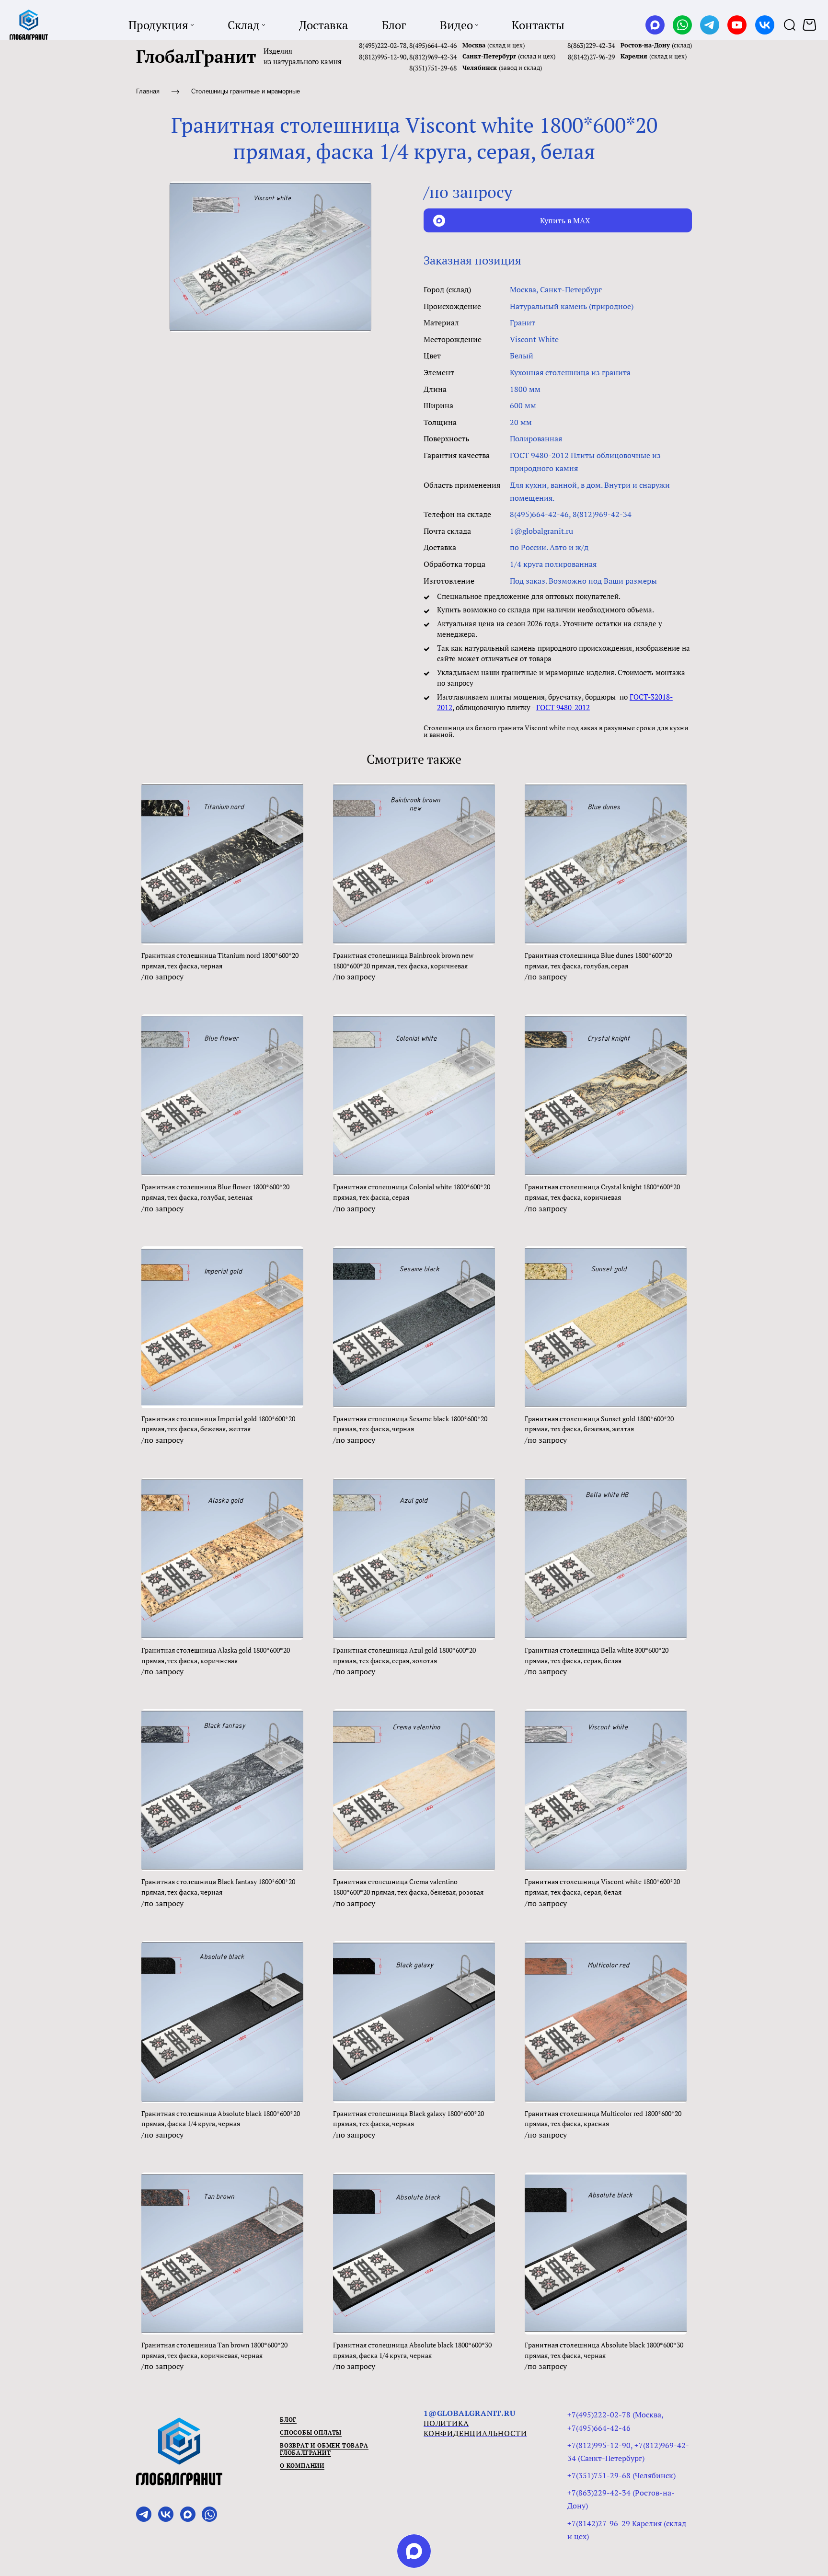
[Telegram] (710, 25)
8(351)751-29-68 (433, 68)
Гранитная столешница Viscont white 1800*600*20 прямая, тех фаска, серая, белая (602, 1887)
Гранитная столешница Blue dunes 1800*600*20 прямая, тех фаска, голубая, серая (598, 960)
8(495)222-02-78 (383, 45)
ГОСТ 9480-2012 (563, 707)
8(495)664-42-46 (433, 45)
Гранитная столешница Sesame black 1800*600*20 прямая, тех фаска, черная (410, 1424)
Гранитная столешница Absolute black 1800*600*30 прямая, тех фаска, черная (604, 2350)
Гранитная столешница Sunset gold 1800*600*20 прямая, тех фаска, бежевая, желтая (599, 1424)
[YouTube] (737, 25)
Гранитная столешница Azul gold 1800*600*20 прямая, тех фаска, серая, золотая (404, 1655)
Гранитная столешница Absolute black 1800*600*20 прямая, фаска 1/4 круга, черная (221, 2119)
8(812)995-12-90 (383, 57)
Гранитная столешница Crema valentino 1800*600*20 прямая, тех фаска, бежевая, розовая (408, 1887)
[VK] (765, 25)
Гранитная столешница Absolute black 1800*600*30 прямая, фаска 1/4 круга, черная (412, 2350)
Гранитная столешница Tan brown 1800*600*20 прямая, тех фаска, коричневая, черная (214, 2350)
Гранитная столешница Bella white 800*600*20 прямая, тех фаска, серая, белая (597, 1655)
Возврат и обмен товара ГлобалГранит (324, 2449)
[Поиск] (790, 25)
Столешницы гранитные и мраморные (246, 91)
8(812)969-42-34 (433, 57)
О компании (302, 2466)
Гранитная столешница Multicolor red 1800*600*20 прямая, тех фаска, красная (603, 2119)
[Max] (655, 25)
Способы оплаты (311, 2432)
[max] (414, 2551)
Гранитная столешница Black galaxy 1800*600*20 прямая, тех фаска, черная (408, 2119)
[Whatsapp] (682, 25)
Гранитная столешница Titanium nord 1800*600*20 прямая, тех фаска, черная (220, 960)
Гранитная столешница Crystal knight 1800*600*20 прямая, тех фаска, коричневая (602, 1192)
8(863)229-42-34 (591, 45)
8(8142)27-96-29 (591, 57)
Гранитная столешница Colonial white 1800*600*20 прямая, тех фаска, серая (412, 1192)
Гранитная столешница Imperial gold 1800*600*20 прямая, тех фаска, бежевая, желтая (218, 1424)
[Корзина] (811, 25)
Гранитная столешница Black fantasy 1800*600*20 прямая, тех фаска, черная (218, 1887)
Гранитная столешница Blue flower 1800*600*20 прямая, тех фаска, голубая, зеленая (215, 1192)
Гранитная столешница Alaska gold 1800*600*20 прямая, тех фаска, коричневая (216, 1655)
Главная (148, 91)
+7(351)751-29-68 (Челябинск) (621, 2475)
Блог (288, 2420)
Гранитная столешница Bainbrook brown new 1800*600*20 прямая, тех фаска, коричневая (403, 960)
